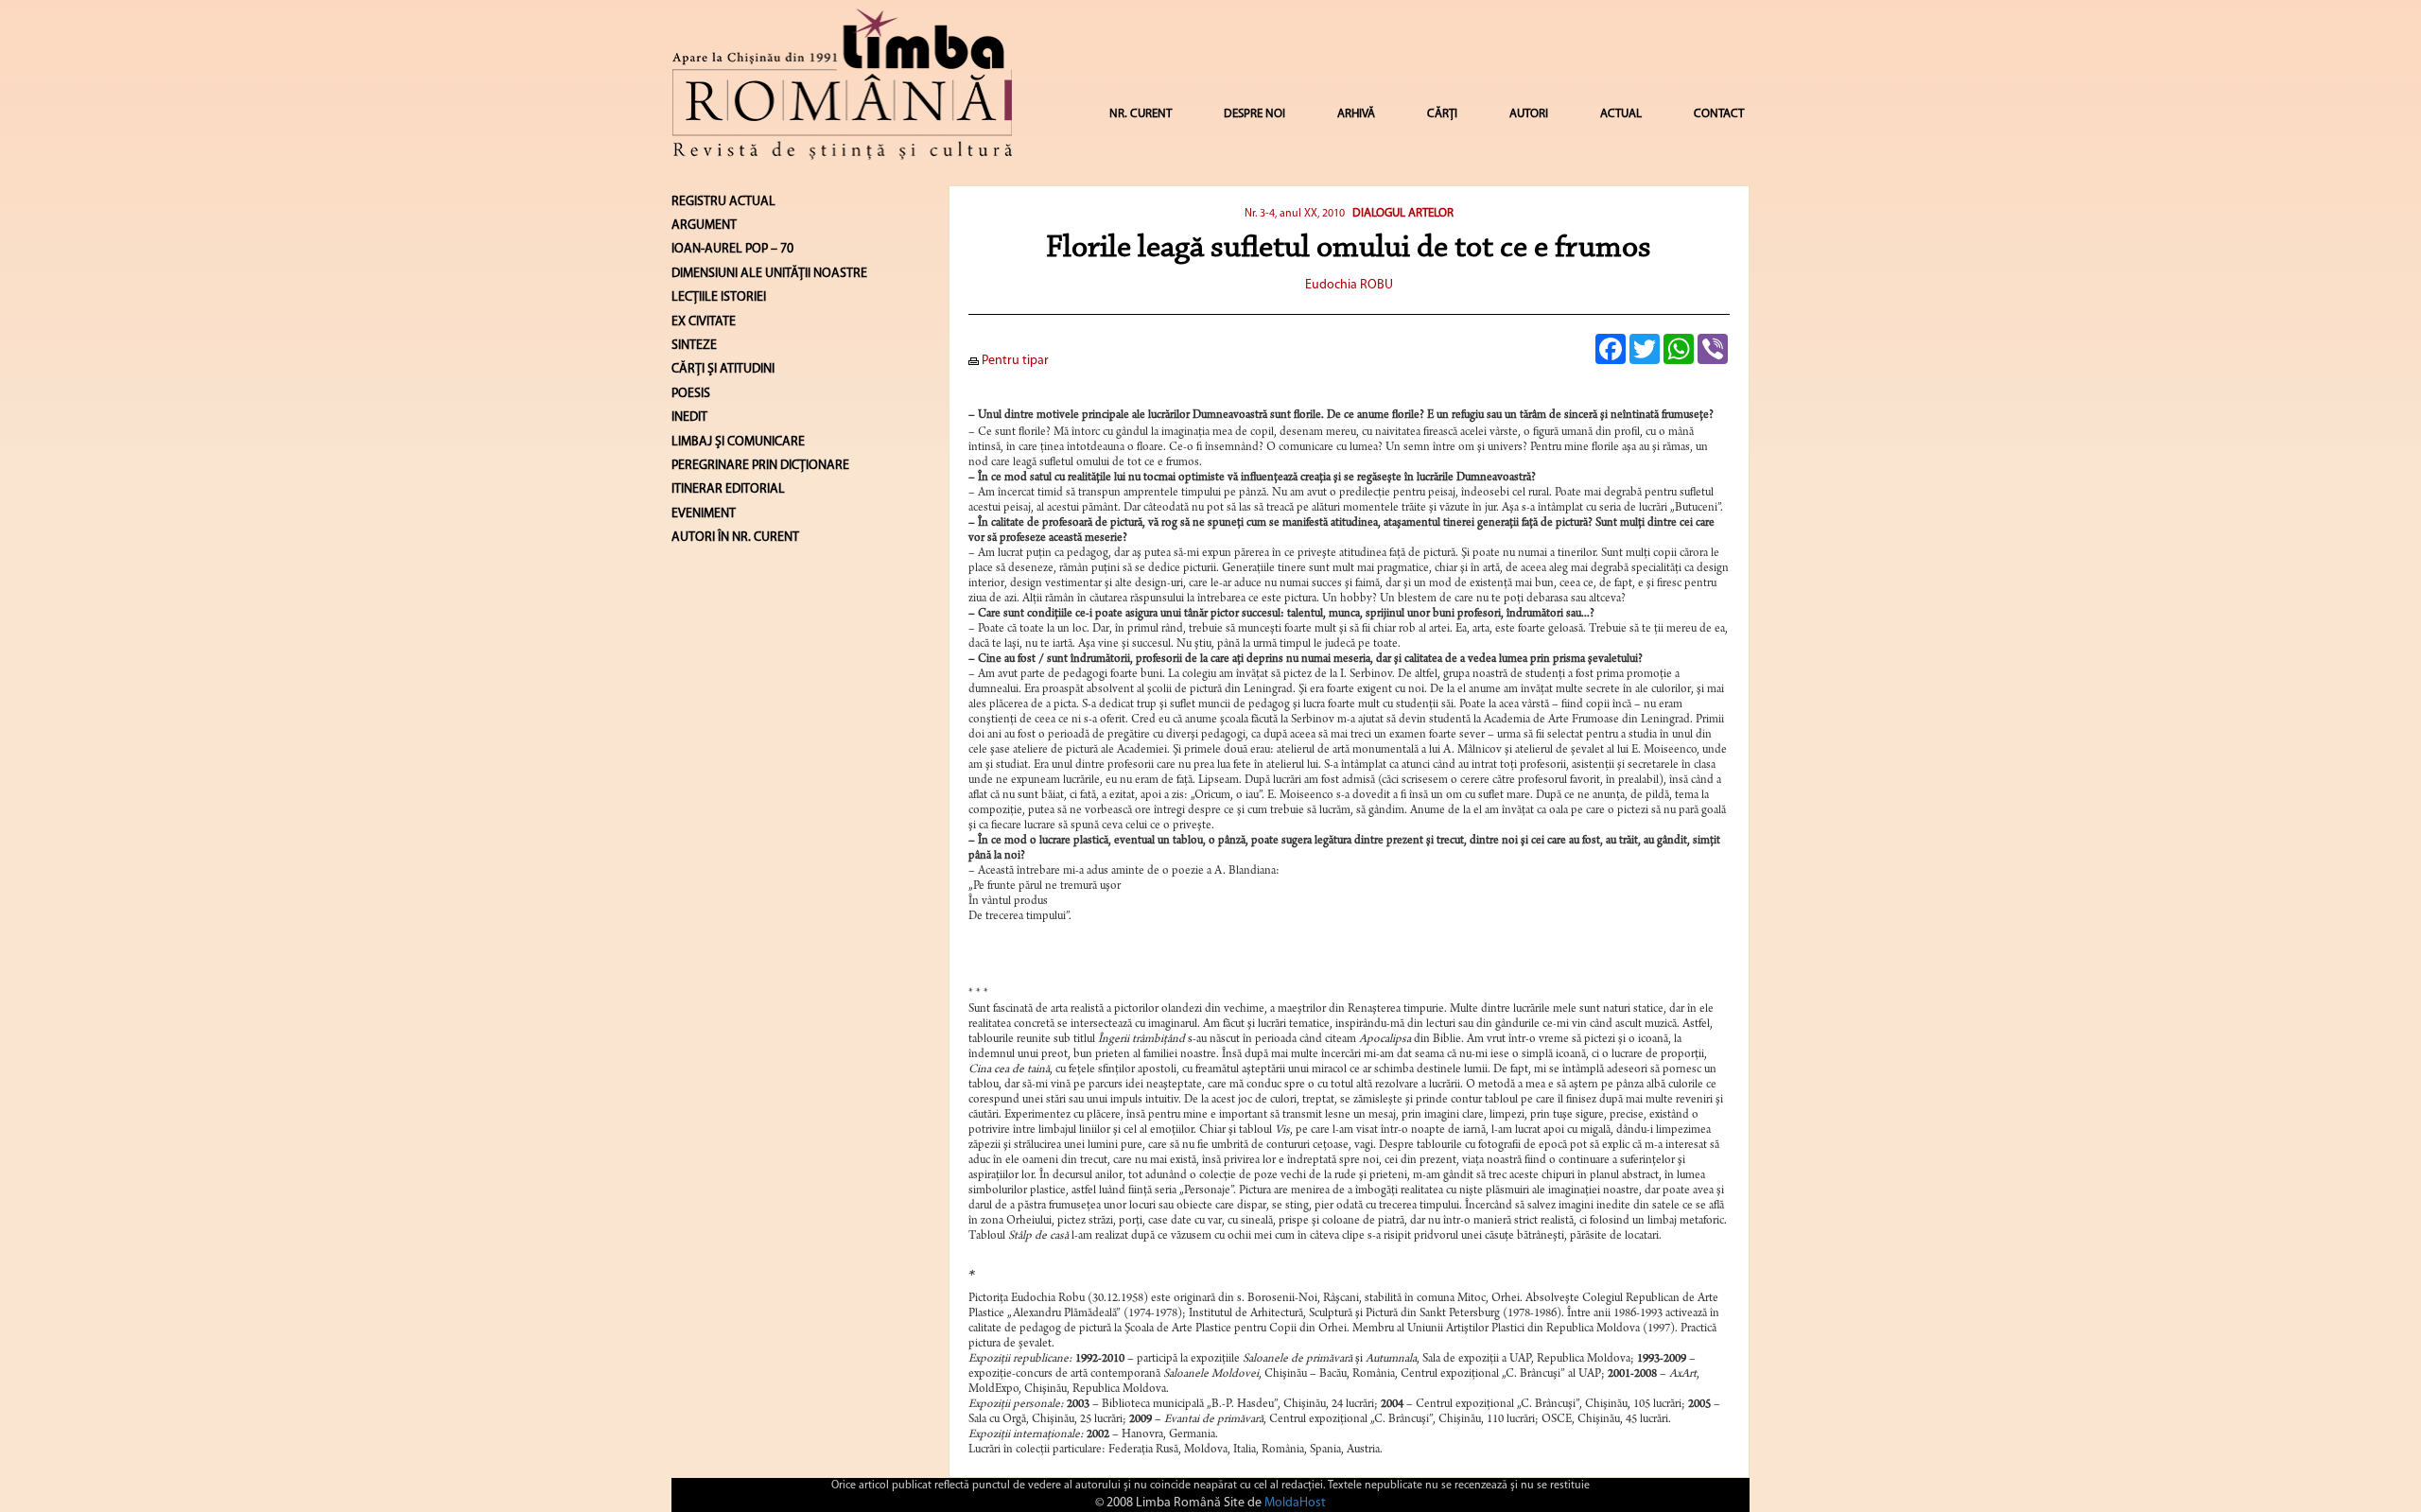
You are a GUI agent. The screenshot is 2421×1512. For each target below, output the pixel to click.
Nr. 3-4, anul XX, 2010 (1296, 214)
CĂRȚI (1442, 114)
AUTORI (1529, 114)
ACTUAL (1621, 114)
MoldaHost (1295, 1503)
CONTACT (1719, 114)
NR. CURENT (1141, 114)
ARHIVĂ (1356, 114)
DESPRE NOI (1254, 114)
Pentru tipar (1014, 361)
